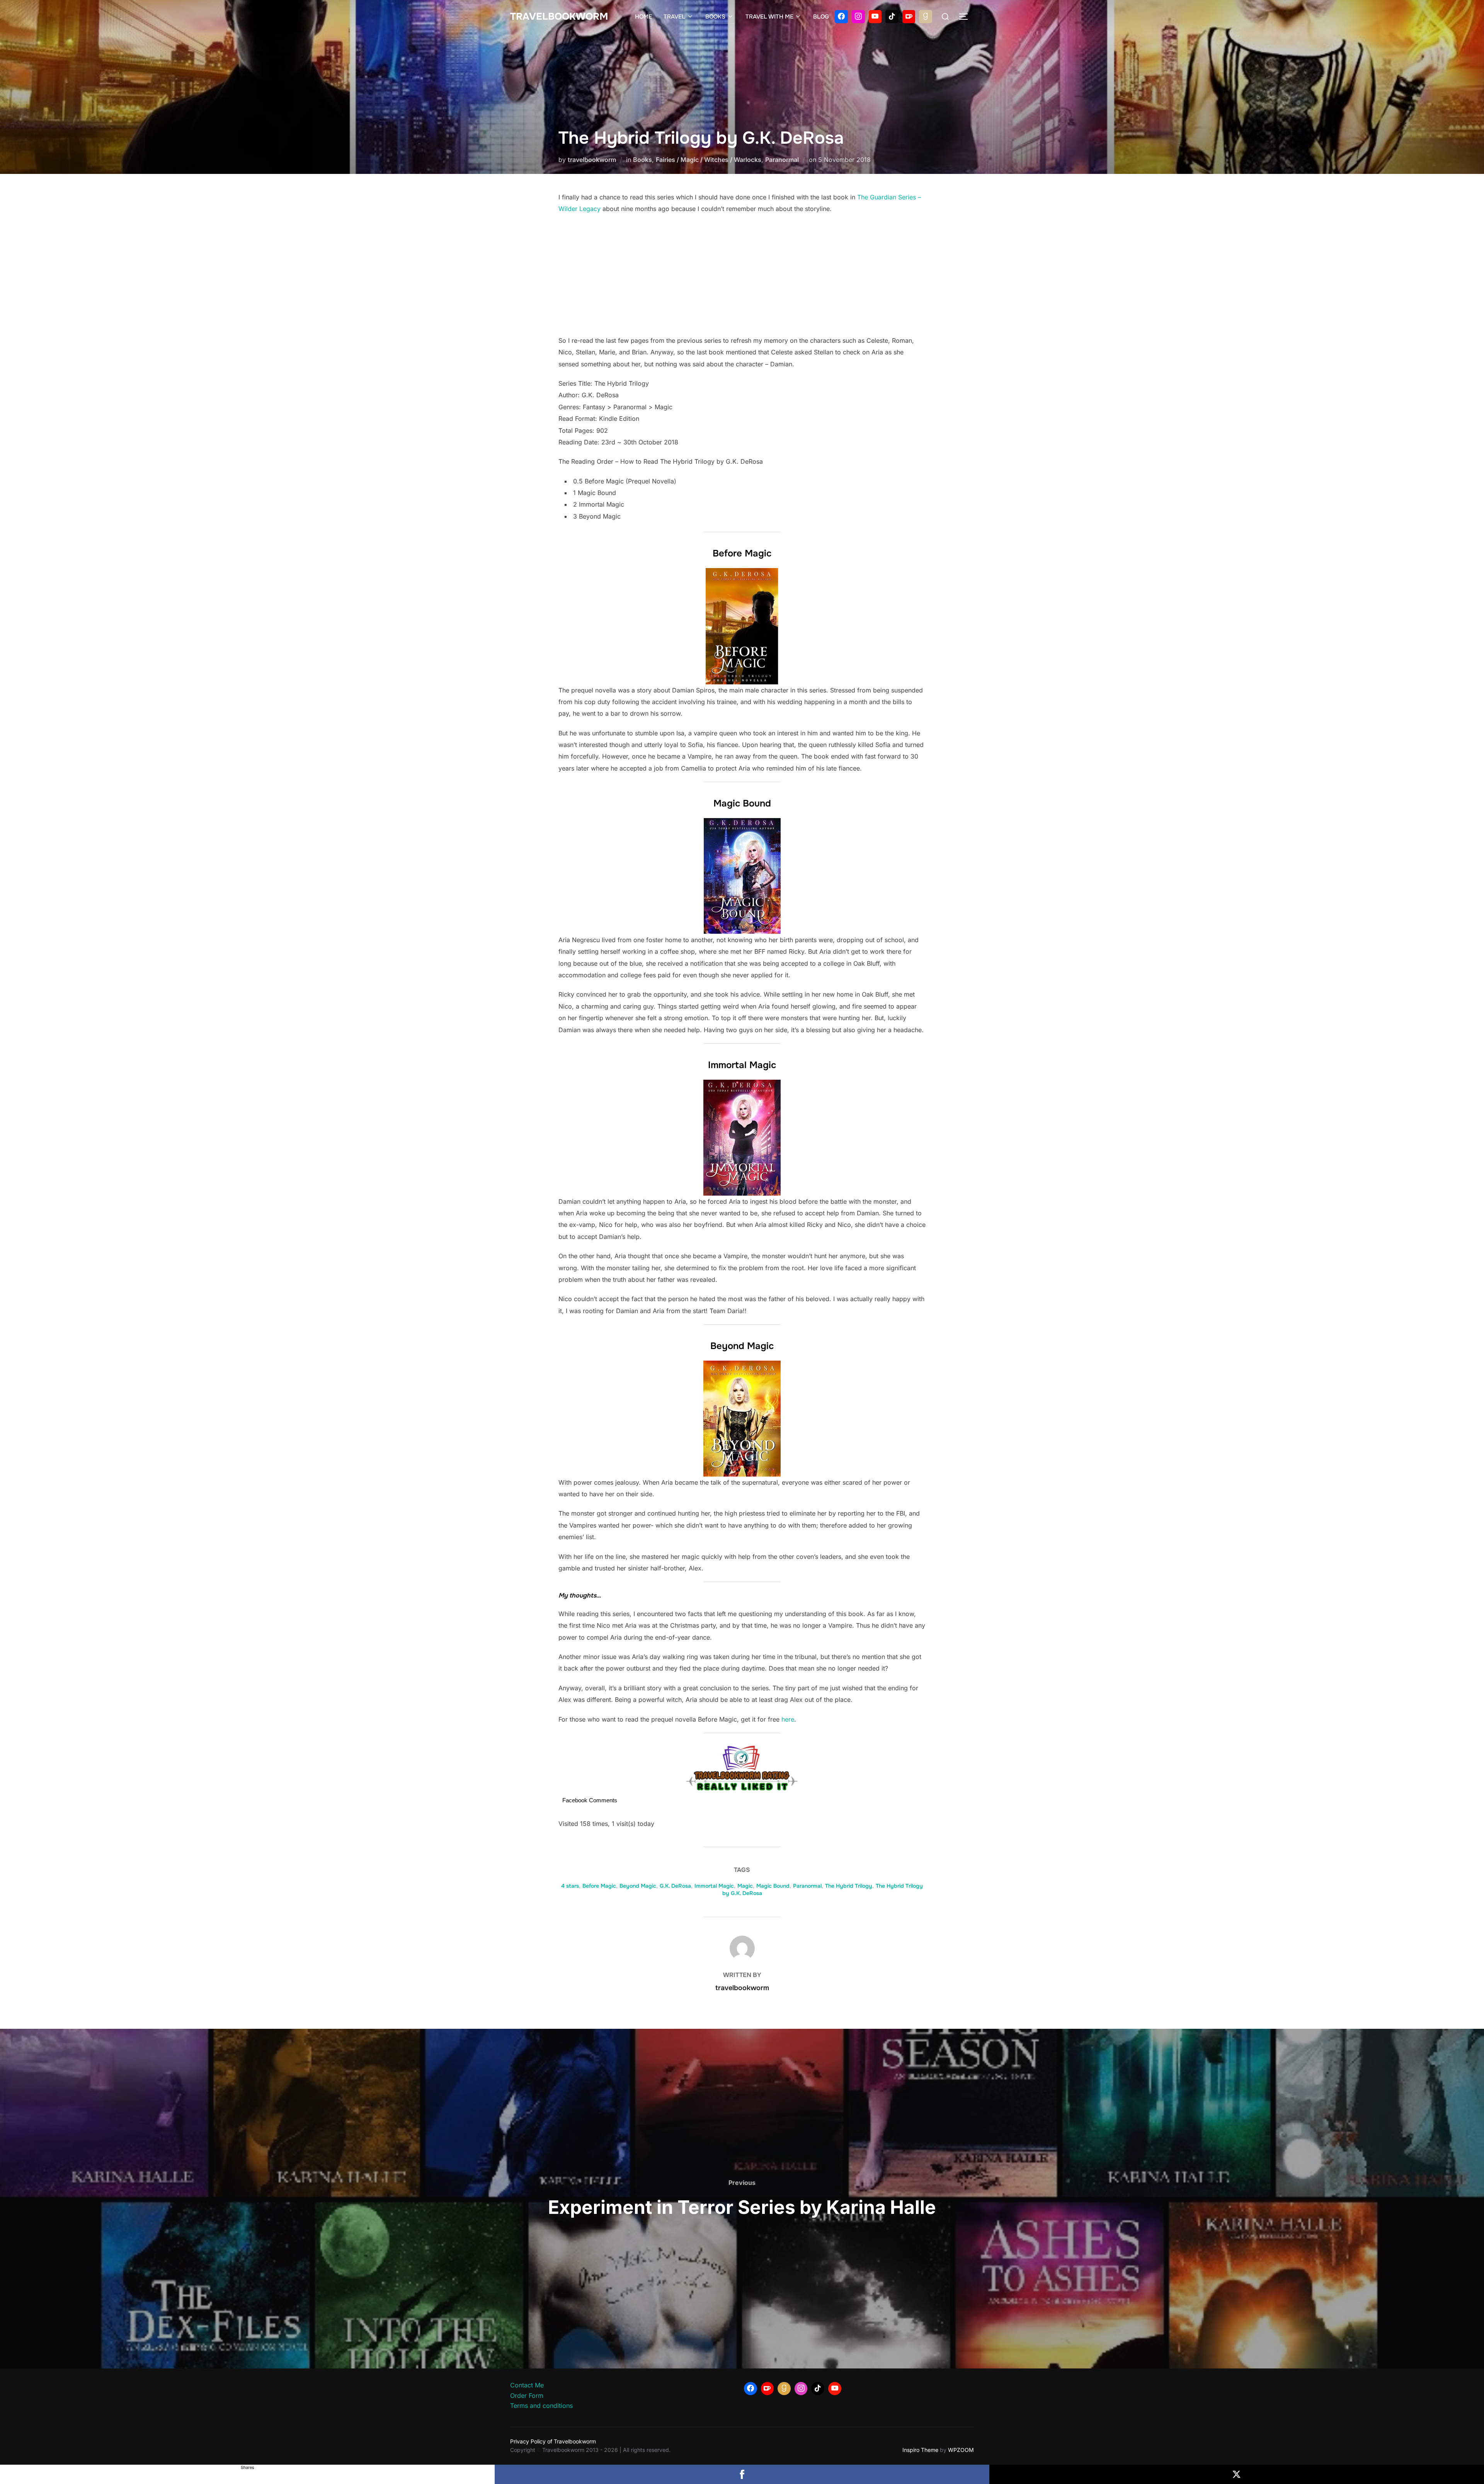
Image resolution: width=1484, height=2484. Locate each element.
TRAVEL (674, 17)
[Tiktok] (892, 17)
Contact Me (527, 2385)
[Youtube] (875, 17)
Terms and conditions (541, 2406)
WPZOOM (961, 2450)
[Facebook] (841, 17)
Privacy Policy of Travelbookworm (553, 2441)
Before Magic (599, 1886)
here (788, 1719)
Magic (745, 1886)
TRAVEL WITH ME (769, 17)
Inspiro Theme (920, 2450)
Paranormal (782, 160)
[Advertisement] (742, 277)
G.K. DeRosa (675, 1886)
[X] (1237, 2474)
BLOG (821, 17)
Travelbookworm (559, 17)
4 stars (570, 1886)
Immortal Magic (714, 1886)
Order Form (527, 2396)
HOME (643, 17)
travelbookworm (592, 160)
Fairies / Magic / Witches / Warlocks (709, 160)
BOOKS (715, 17)
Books (642, 160)
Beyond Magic (638, 1886)
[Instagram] (858, 17)
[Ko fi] (909, 17)
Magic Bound (773, 1886)
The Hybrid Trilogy (849, 1886)
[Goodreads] (926, 17)
